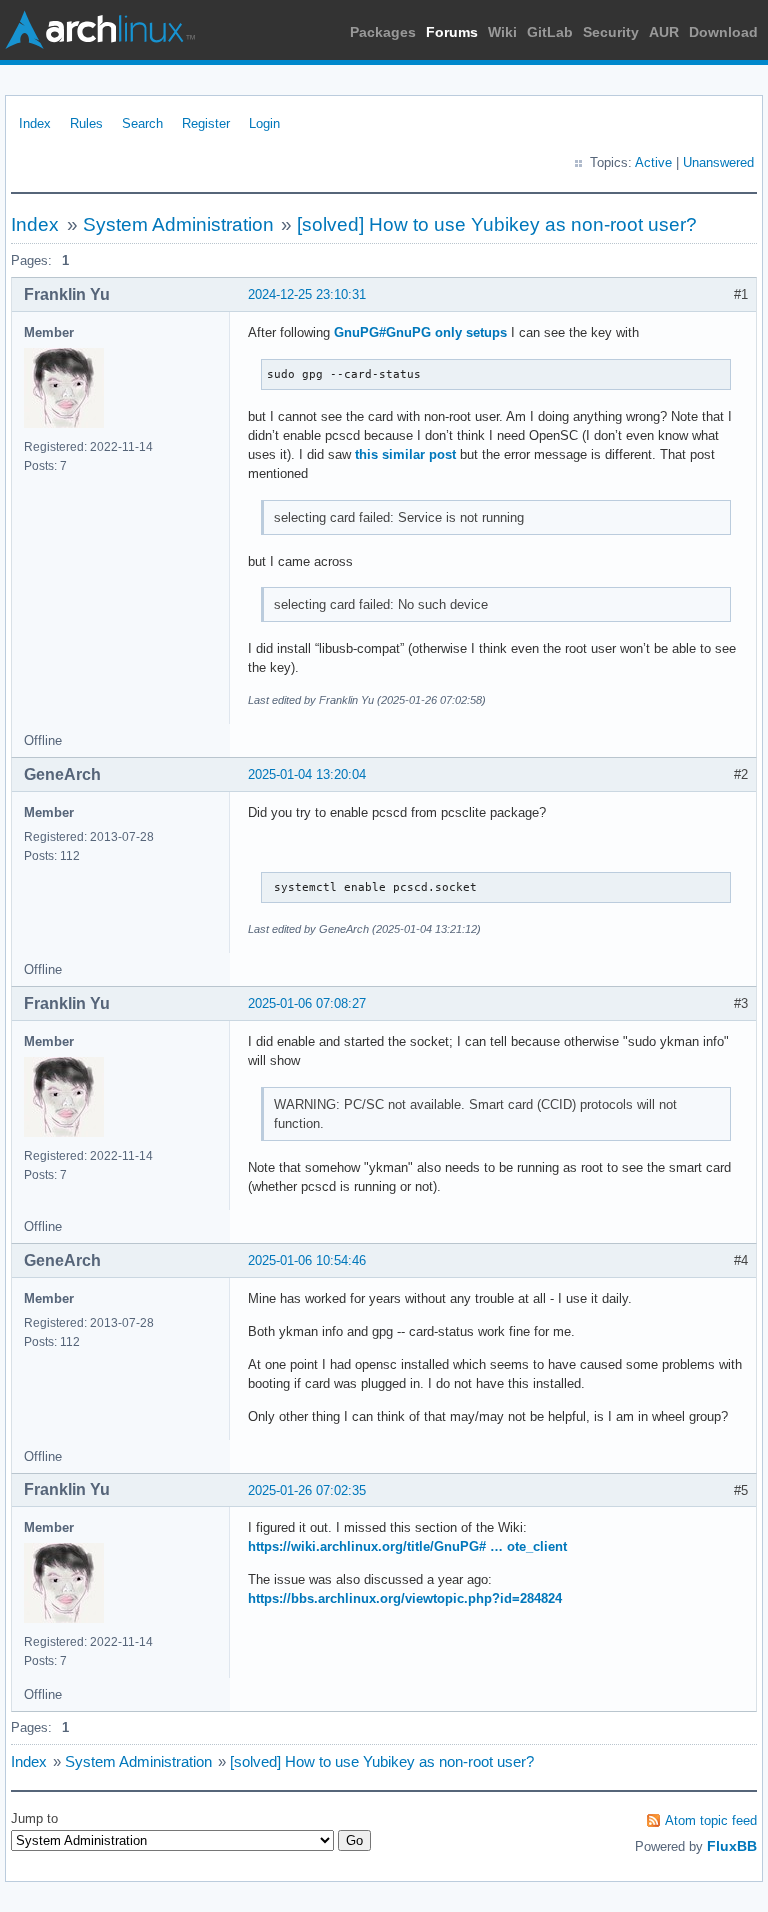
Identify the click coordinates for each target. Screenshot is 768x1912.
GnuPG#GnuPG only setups (420, 332)
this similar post (405, 454)
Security (611, 32)
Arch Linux (100, 30)
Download (723, 32)
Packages (383, 32)
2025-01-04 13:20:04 (307, 774)
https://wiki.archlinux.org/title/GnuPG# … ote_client (407, 1546)
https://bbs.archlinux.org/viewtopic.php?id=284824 (405, 1598)
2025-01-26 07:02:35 (307, 1490)
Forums (452, 32)
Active (653, 162)
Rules (86, 123)
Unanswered (718, 162)
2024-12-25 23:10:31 (307, 294)
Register (206, 123)
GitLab (550, 32)
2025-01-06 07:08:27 (307, 1003)
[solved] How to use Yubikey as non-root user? (497, 224)
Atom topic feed (711, 1820)
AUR (664, 32)
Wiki (502, 32)
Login (264, 123)
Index (35, 123)
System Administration (178, 224)
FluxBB (732, 1846)
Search (142, 123)
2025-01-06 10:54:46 (307, 1260)
